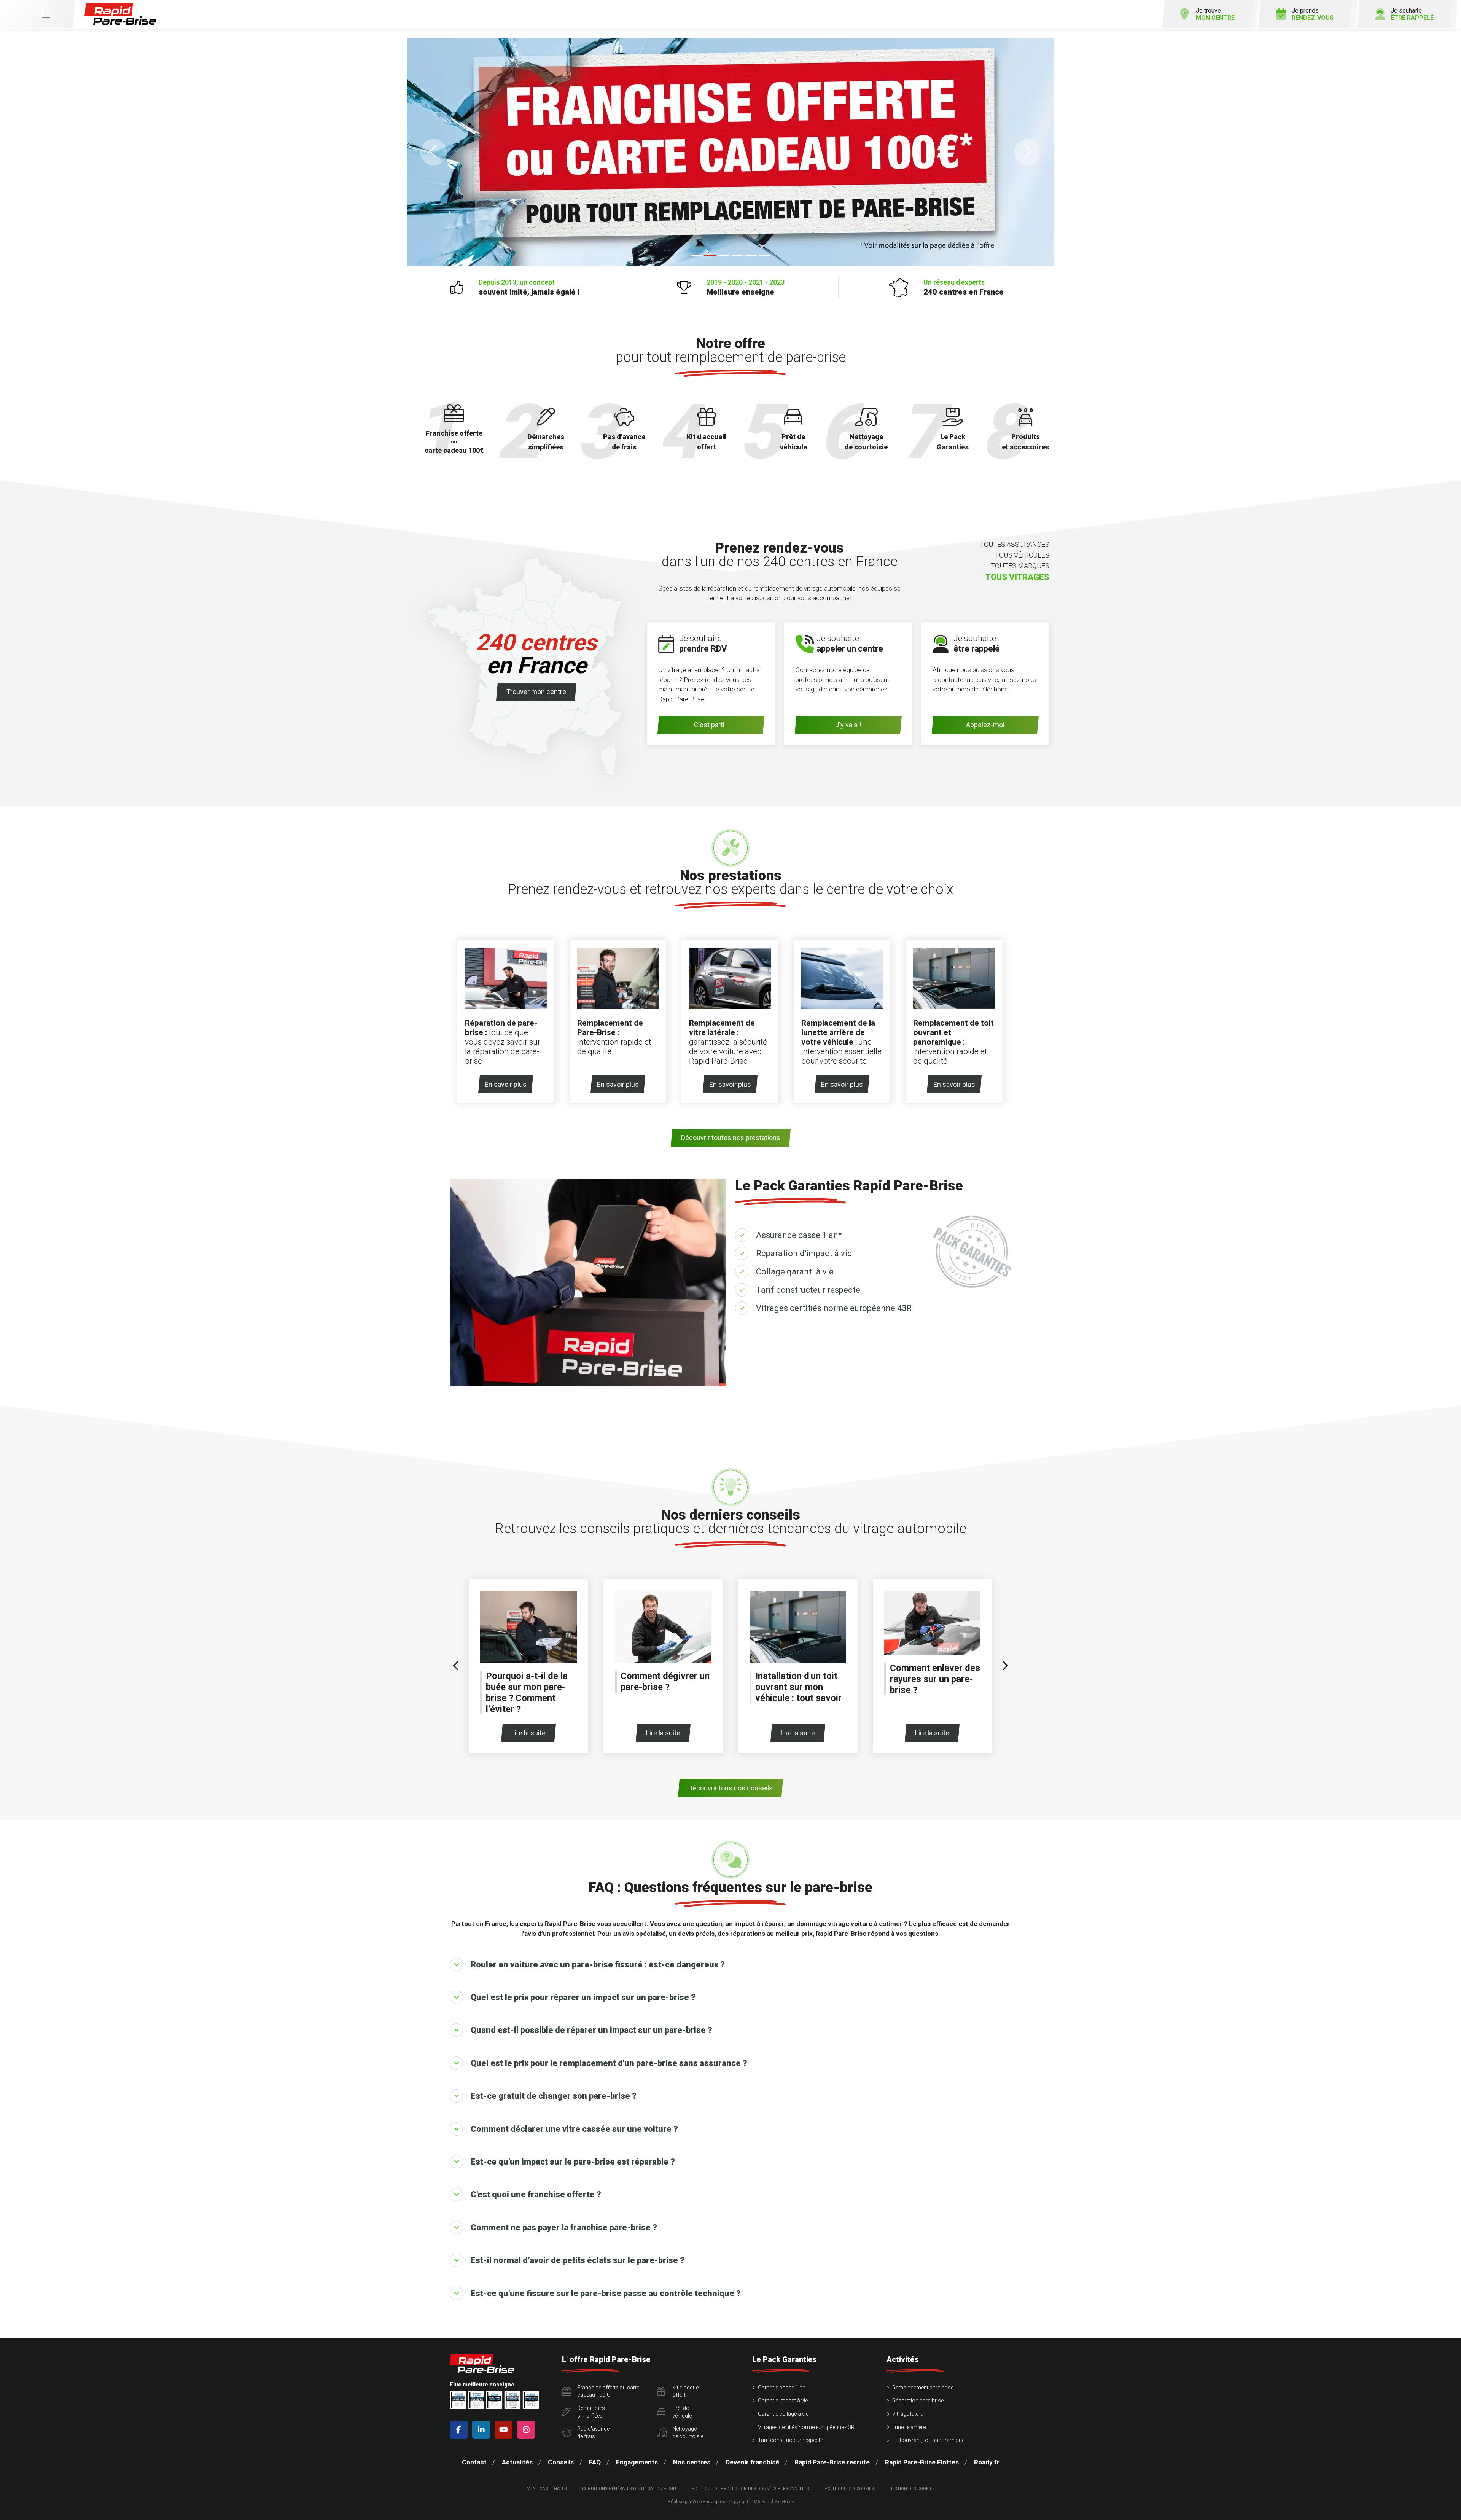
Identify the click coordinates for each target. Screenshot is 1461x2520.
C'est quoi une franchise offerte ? (536, 2194)
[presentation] (456, 1666)
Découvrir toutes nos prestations (731, 1138)
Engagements (637, 2462)
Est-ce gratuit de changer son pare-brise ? (554, 2096)
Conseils (561, 2462)
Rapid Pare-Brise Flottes (922, 2462)
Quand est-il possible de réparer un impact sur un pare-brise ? (591, 2030)
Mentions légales (547, 2489)
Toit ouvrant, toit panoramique (928, 2440)
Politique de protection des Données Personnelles (750, 2489)
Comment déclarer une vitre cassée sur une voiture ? (574, 2129)
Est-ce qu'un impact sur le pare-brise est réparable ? (573, 2162)
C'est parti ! (711, 725)
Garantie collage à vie (783, 2414)
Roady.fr (987, 2462)
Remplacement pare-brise (923, 2388)
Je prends (1313, 14)
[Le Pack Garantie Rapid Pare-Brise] (730, 152)
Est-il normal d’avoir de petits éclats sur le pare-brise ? (578, 2260)
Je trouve (1215, 14)
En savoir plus (506, 1084)
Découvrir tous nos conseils (730, 1788)
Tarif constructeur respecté (808, 1290)
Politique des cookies (849, 2489)
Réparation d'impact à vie (804, 1253)
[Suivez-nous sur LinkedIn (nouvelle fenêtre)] (483, 2430)
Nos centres (692, 2462)
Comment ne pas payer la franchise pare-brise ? (564, 2228)
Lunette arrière (909, 2427)
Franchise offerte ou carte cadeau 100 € (608, 2391)
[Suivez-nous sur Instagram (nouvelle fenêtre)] (528, 2430)
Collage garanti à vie (795, 1272)
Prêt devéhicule (682, 2412)
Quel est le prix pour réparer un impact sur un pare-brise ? (583, 1997)
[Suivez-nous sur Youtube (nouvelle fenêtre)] (505, 2430)
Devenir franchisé (752, 2462)
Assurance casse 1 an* (799, 1235)
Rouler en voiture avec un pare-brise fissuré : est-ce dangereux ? (598, 1965)
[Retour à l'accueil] (120, 14)
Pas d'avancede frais (593, 2432)
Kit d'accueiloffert (687, 2391)
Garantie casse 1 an (782, 2388)
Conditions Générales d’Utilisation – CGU (629, 2489)
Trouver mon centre (536, 692)
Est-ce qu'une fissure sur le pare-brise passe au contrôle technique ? (606, 2293)
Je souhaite (1412, 14)
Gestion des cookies (912, 2489)
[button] (434, 152)
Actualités (517, 2462)
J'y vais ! (848, 725)
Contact (474, 2462)
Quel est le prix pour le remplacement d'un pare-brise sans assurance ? (609, 2063)
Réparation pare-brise (918, 2401)
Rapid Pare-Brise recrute (832, 2462)
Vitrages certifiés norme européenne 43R (834, 1308)
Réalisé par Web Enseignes (696, 2502)
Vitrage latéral (908, 2414)
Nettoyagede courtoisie (688, 2432)
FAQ (595, 2462)
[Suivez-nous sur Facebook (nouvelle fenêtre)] (460, 2430)
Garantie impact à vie (783, 2401)
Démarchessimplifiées (591, 2412)
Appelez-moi (985, 725)
